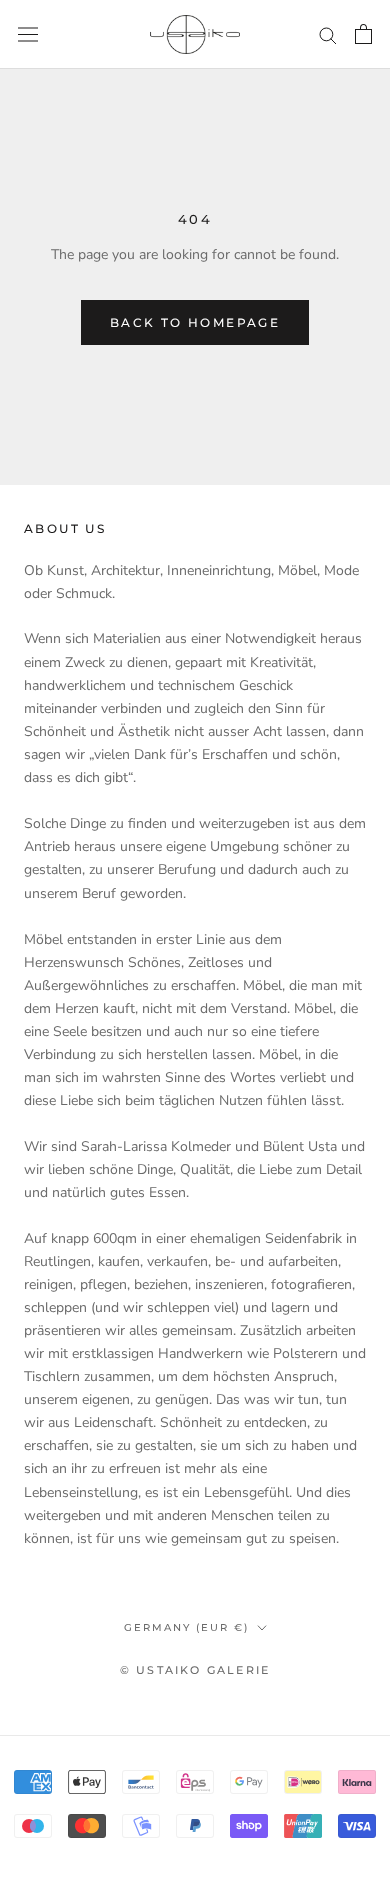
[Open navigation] (28, 34)
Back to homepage (195, 322)
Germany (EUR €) (186, 1627)
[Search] (328, 34)
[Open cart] (363, 34)
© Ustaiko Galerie (195, 1670)
